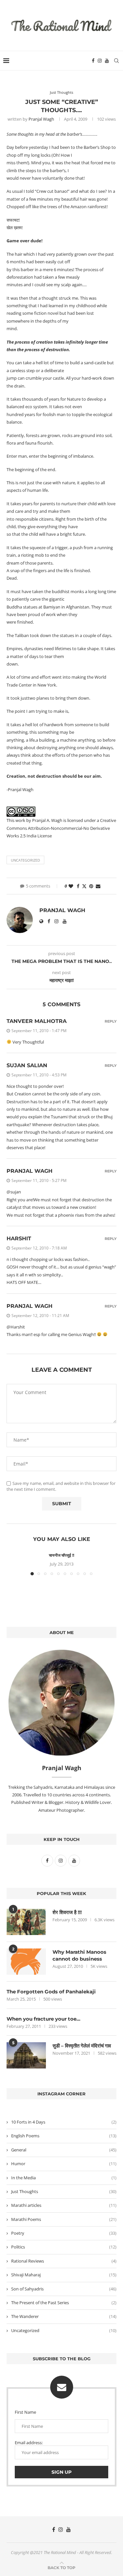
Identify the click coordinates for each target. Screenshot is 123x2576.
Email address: (29, 2443)
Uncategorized (25, 860)
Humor (64, 2164)
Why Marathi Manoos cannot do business (79, 1955)
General (64, 2150)
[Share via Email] (98, 886)
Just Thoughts (64, 2191)
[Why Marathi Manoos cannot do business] (26, 1962)
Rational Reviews (64, 2261)
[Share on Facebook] (78, 886)
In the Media (64, 2178)
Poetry (64, 2233)
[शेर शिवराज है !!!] (26, 1922)
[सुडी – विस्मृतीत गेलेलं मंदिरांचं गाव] (26, 2055)
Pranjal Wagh (41, 119)
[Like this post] (71, 886)
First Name (25, 2412)
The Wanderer (64, 2316)
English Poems (64, 2136)
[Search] (116, 61)
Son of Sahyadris (64, 2289)
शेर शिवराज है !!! (67, 1912)
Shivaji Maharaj (64, 2275)
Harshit (19, 1238)
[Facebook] (93, 61)
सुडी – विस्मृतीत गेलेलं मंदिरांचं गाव (82, 2046)
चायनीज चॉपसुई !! (61, 1555)
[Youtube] (107, 61)
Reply (111, 1021)
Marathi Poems (64, 2219)
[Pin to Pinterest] (91, 886)
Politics (64, 2247)
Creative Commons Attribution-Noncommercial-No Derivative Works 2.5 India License (61, 828)
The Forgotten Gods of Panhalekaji (51, 1992)
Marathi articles (64, 2205)
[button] (12, 1564)
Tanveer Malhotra (37, 1021)
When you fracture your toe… (43, 2019)
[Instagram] (100, 61)
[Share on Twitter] (84, 886)
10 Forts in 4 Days (64, 2122)
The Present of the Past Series (64, 2303)
